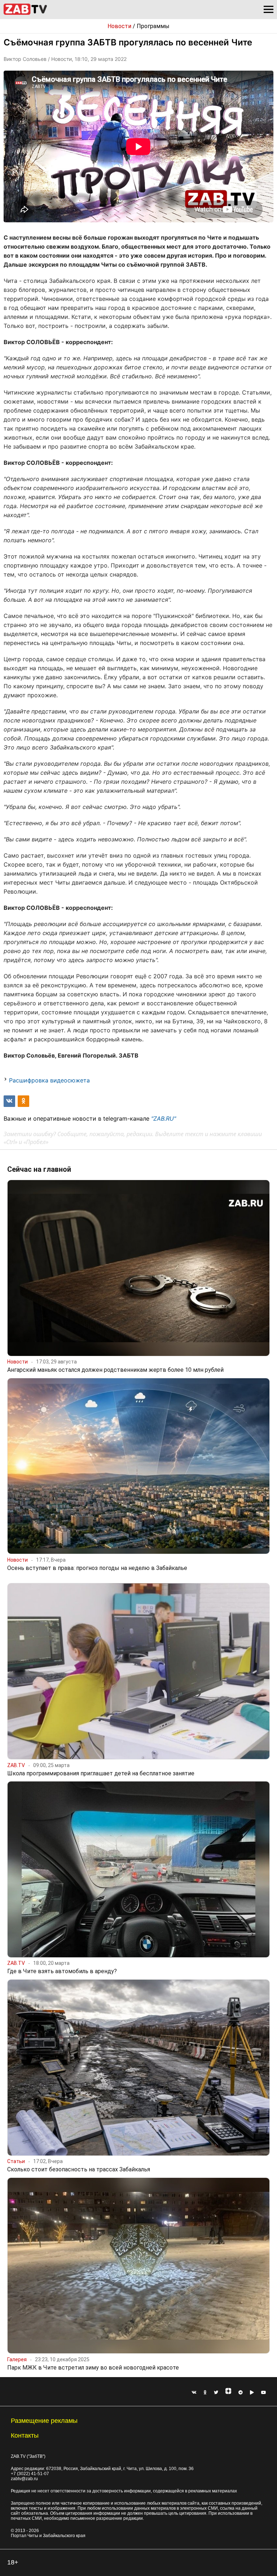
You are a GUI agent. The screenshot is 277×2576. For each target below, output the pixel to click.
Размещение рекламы (44, 2421)
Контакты (25, 2435)
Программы (153, 26)
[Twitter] (216, 2393)
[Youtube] (264, 2393)
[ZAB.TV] (25, 14)
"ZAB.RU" (164, 1118)
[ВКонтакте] (194, 2393)
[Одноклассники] (205, 2393)
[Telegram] (241, 2393)
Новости (119, 26)
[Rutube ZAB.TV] (252, 2393)
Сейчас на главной (39, 1169)
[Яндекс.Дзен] (228, 2393)
